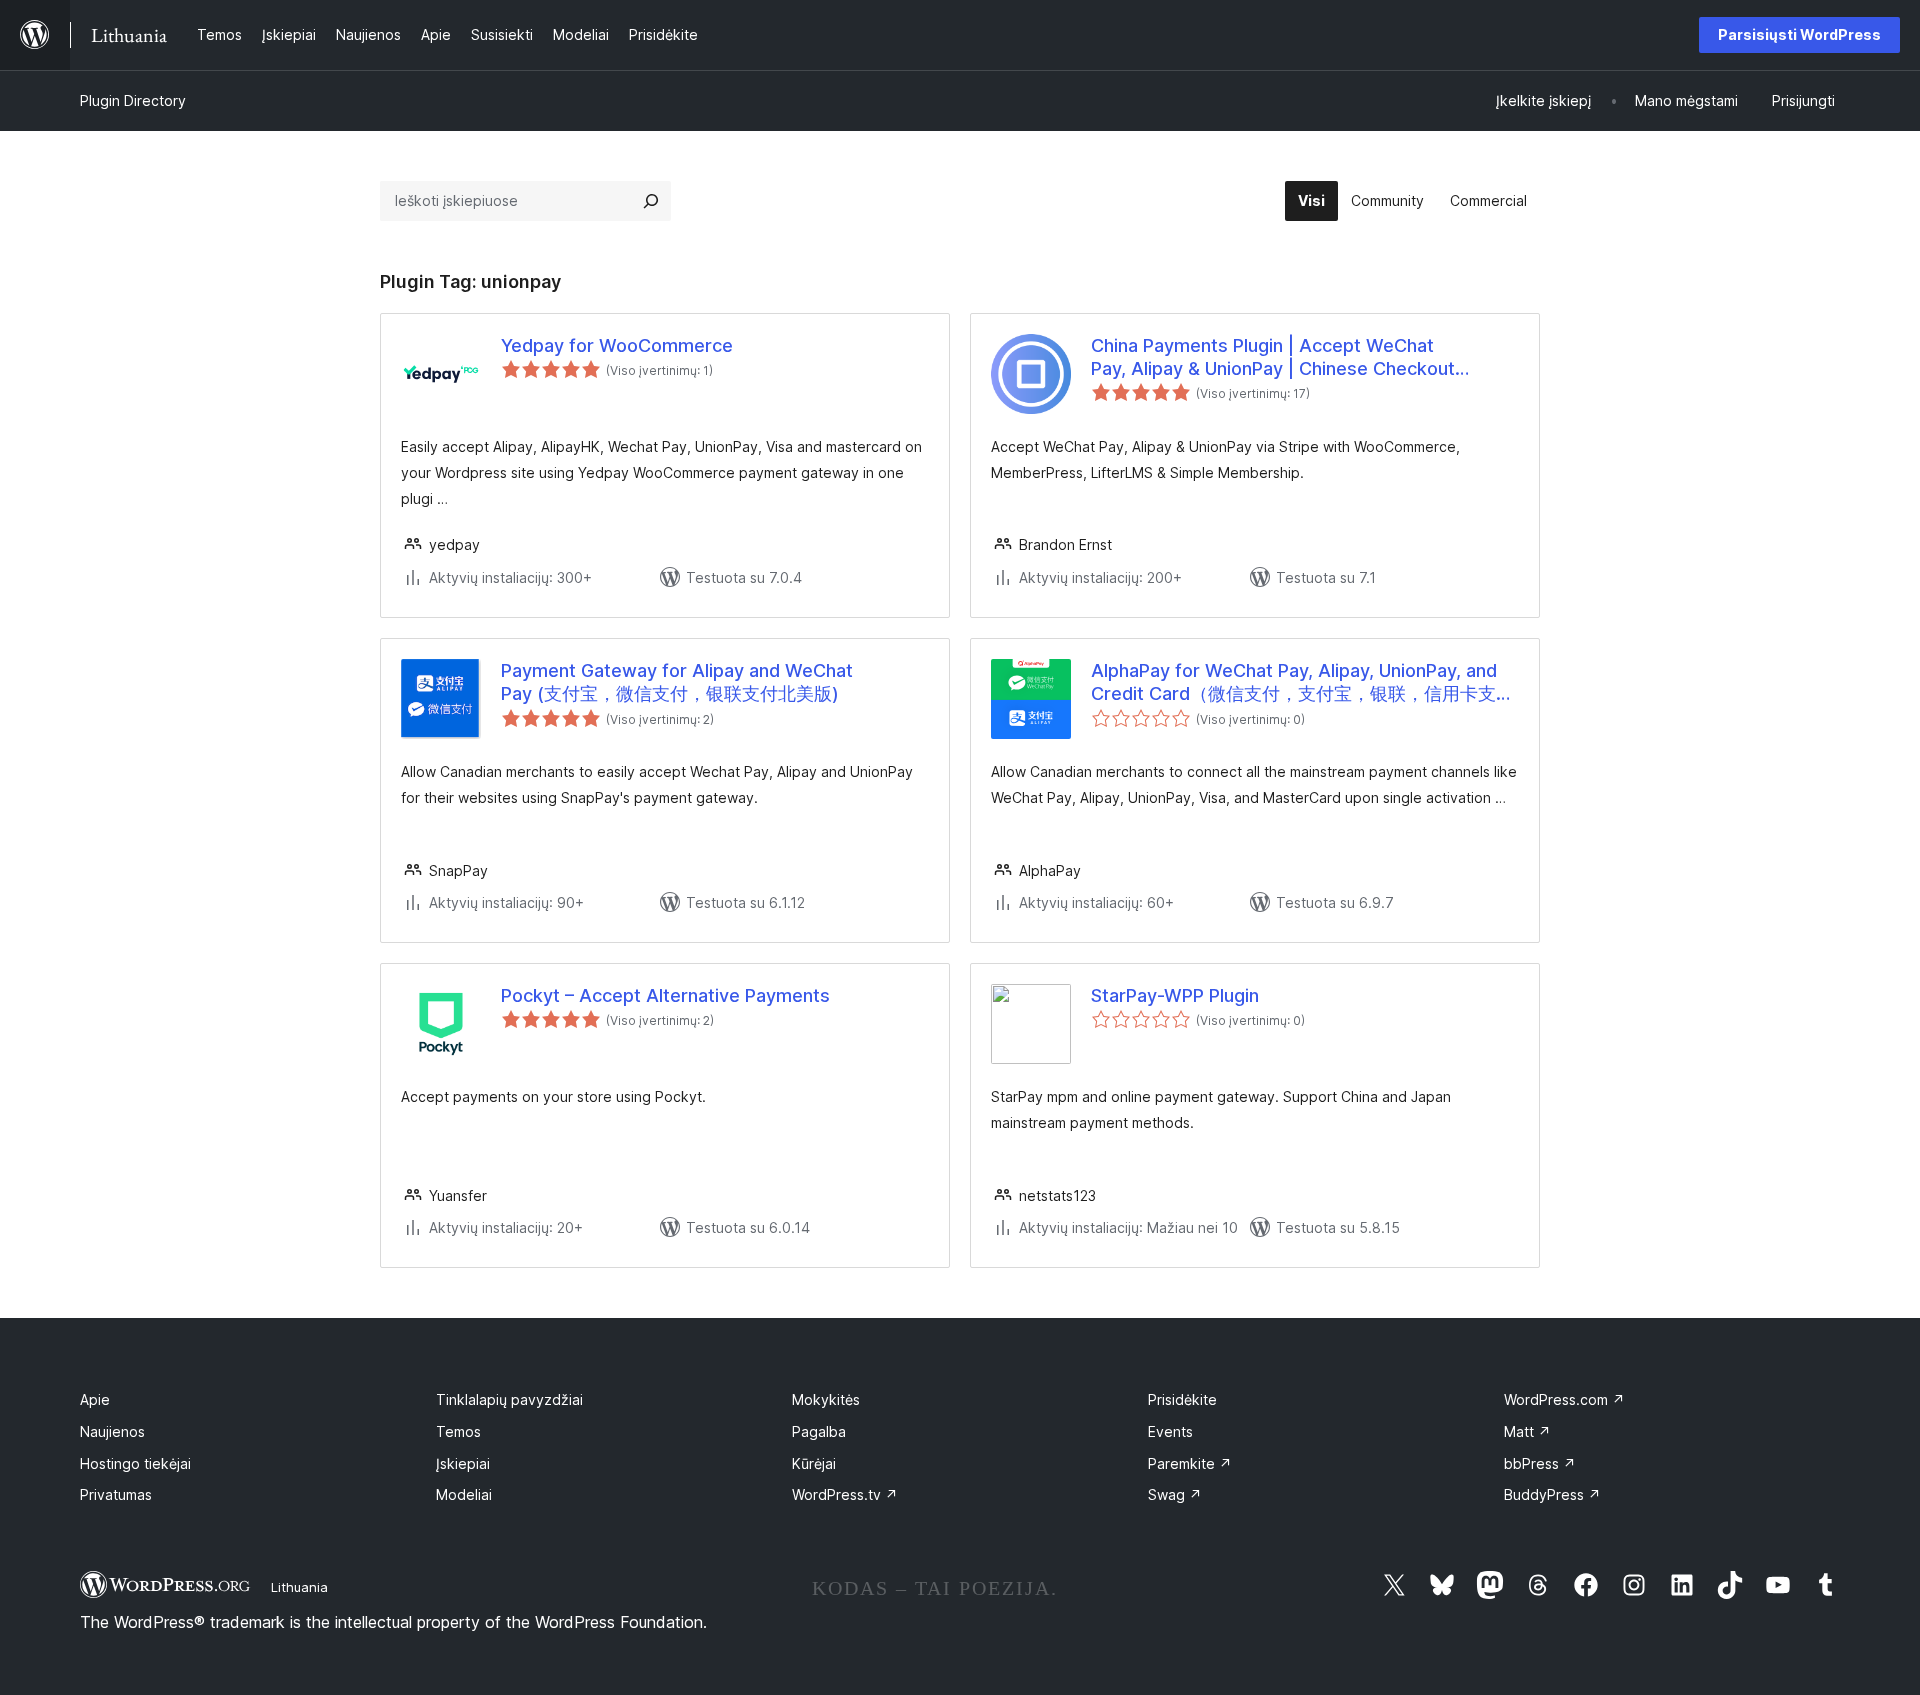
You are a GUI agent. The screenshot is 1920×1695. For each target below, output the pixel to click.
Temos (458, 1431)
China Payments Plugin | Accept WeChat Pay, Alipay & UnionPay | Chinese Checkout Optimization (1273, 358)
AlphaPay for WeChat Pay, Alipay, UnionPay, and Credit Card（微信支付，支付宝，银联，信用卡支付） (1294, 683)
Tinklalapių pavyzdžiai (509, 1399)
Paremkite (1190, 1463)
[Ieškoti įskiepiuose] (651, 201)
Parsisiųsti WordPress (1799, 34)
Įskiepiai (463, 1463)
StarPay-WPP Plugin (1175, 995)
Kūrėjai (814, 1463)
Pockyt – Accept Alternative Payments (665, 995)
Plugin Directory (133, 100)
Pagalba (819, 1431)
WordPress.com (1564, 1399)
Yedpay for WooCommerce (617, 345)
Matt (1527, 1431)
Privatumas (116, 1494)
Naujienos (112, 1431)
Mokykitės (826, 1399)
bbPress (1540, 1463)
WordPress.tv (845, 1494)
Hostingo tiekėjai (135, 1463)
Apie (95, 1399)
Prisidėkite (1182, 1399)
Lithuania (299, 1587)
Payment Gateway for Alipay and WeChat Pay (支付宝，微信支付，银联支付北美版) (677, 682)
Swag (1175, 1494)
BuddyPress (1552, 1494)
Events (1170, 1431)
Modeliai (464, 1494)
